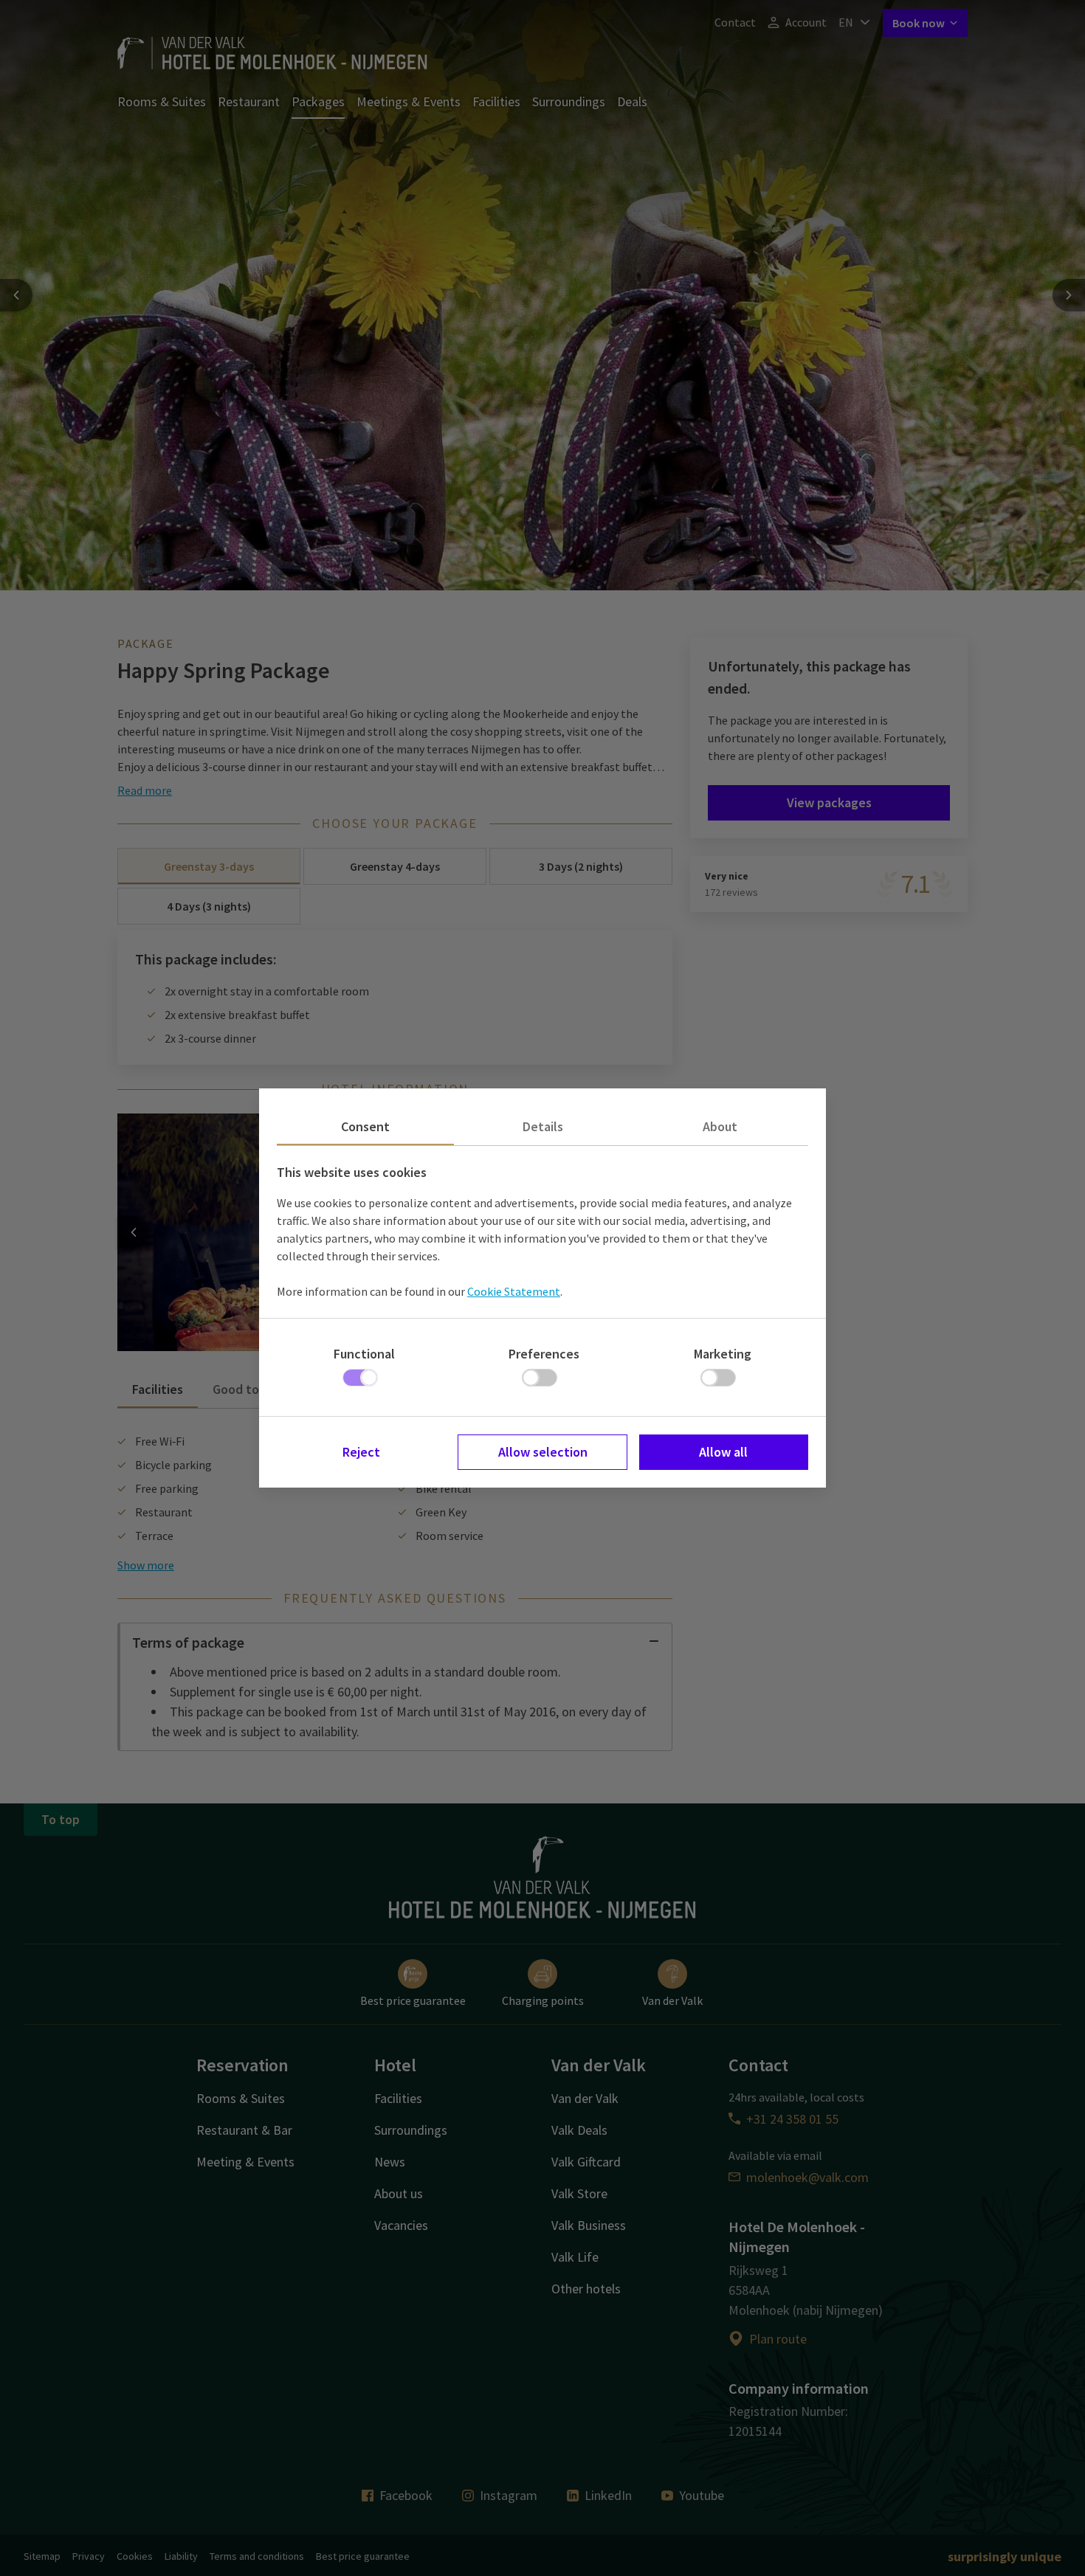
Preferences (544, 1354)
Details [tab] (543, 1126)
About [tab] (720, 1126)
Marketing (723, 1354)
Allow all (723, 1452)
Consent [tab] (365, 1126)
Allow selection (543, 1452)
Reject (361, 1452)
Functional (364, 1354)
